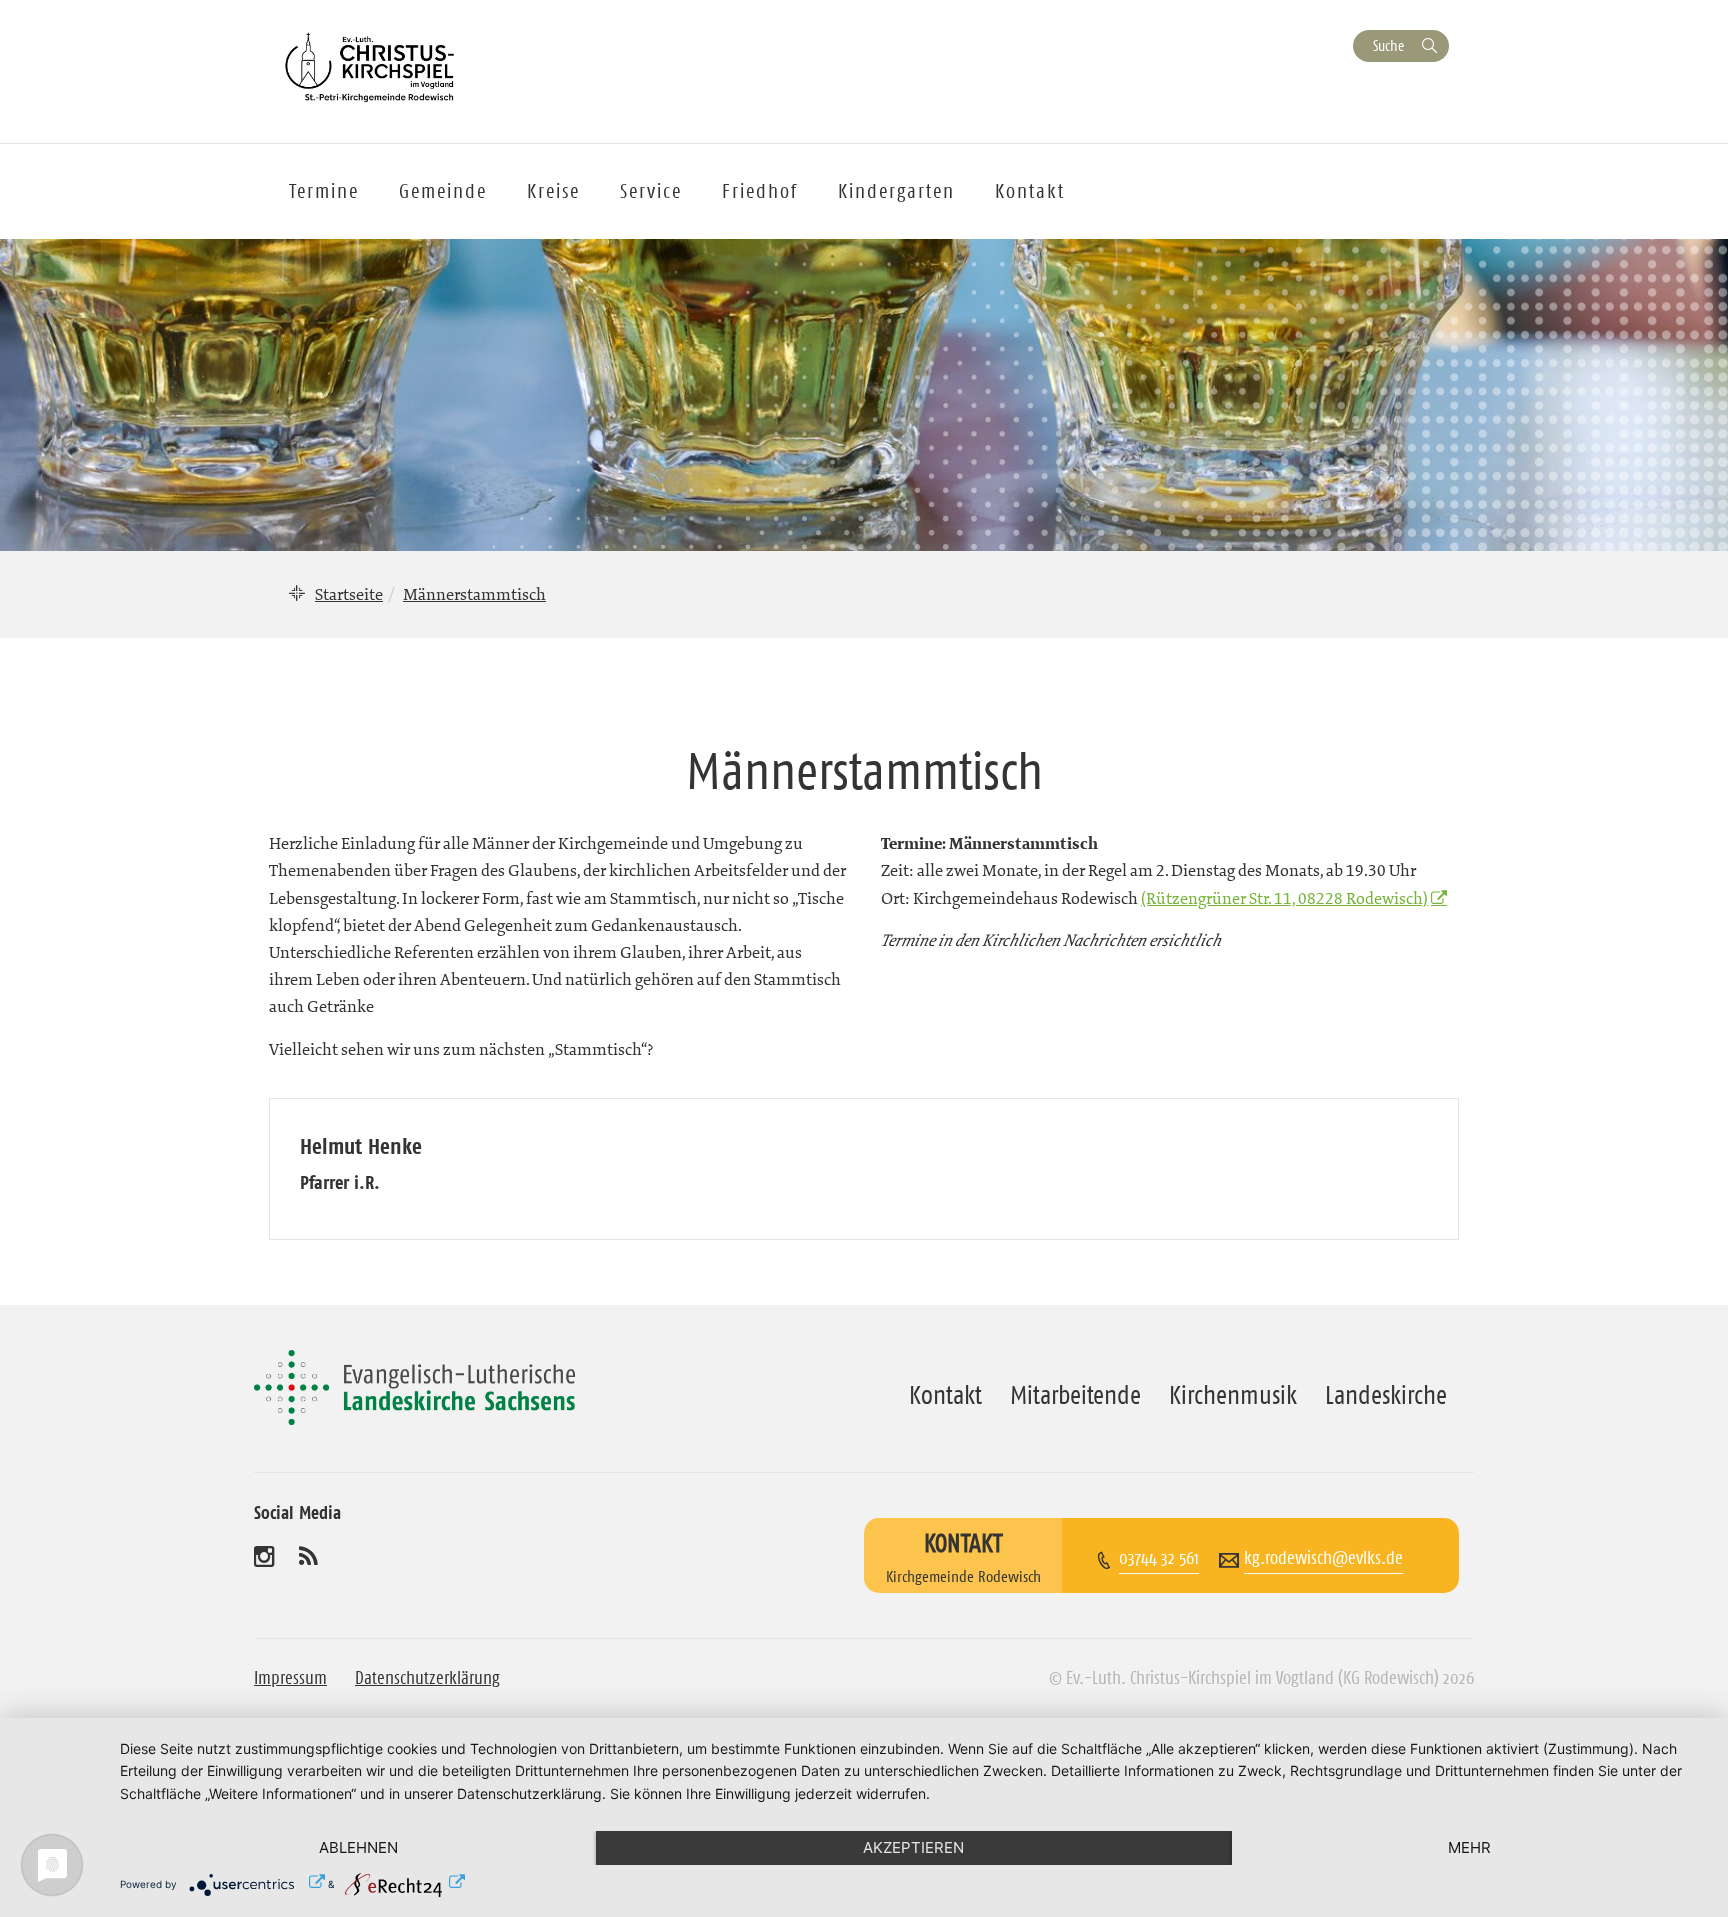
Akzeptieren (913, 1847)
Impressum (290, 1678)
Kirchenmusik (1233, 1395)
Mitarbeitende (1075, 1395)
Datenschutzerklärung (427, 1678)
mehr (1469, 1847)
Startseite (349, 594)
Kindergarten (896, 191)
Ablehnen (358, 1847)
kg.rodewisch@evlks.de (1323, 1558)
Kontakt (1030, 191)
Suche (1388, 45)
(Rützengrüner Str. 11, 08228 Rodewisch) (1284, 898)
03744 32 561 (1159, 1558)
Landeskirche (1386, 1395)
